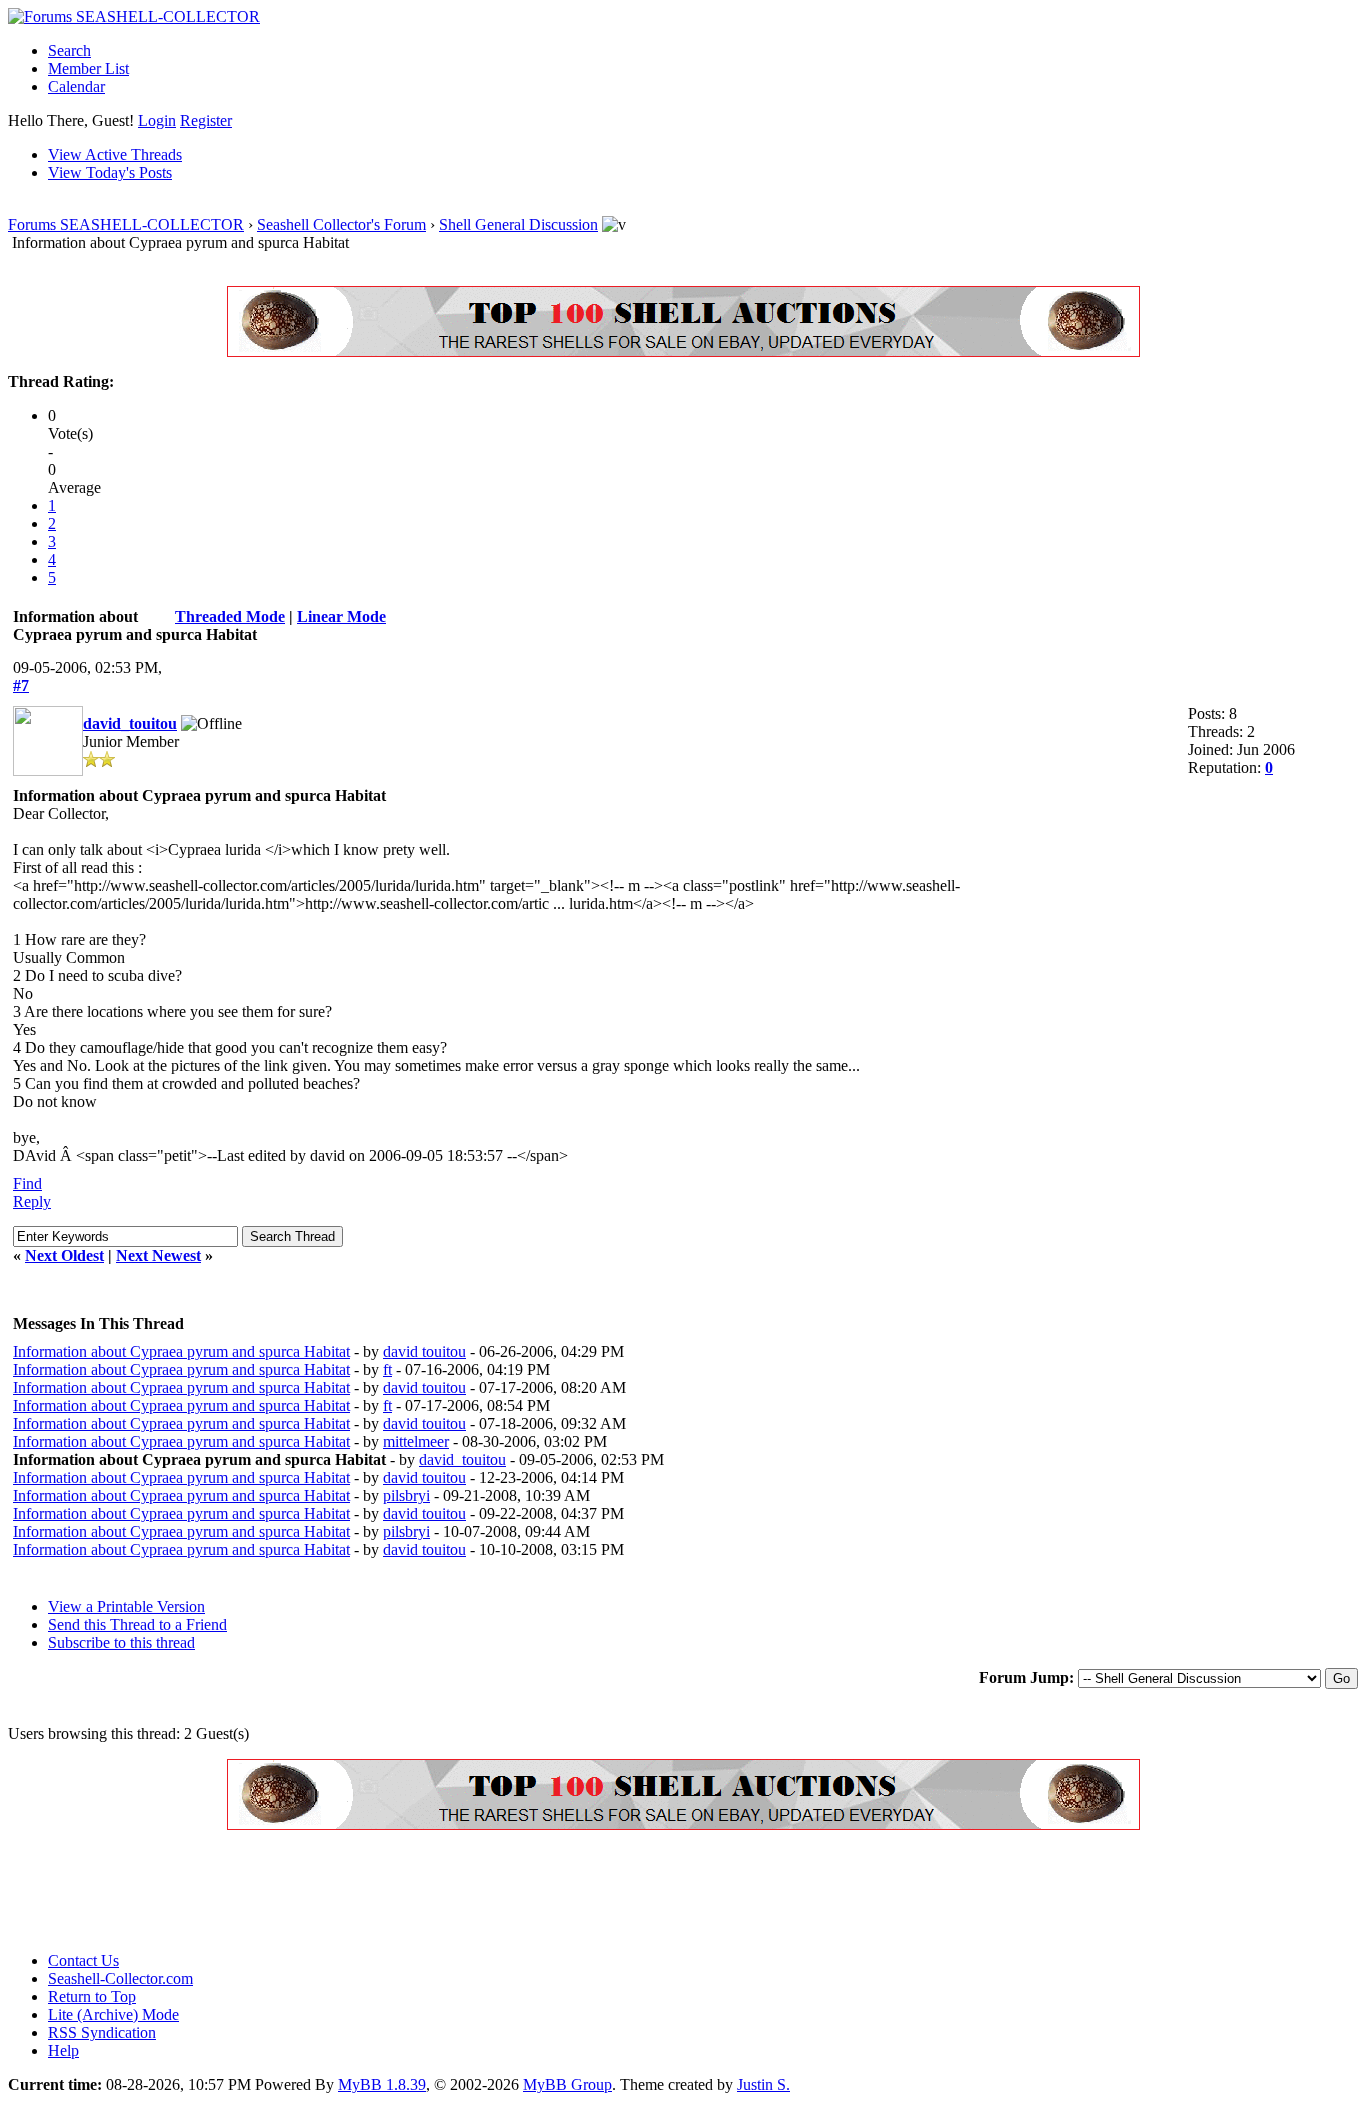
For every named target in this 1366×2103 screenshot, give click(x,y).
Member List (88, 68)
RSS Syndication (102, 2032)
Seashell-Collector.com (120, 1978)
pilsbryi (406, 1495)
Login (157, 120)
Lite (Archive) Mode (113, 2014)
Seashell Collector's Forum (341, 224)
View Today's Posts (110, 172)
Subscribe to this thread (121, 1642)
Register (206, 120)
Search (69, 50)
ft (387, 1369)
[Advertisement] (372, 1891)
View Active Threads (115, 154)
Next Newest (158, 1255)
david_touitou (130, 723)
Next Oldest (64, 1255)
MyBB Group (567, 2084)
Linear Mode (341, 616)
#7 (21, 685)
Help (63, 2050)
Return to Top (92, 1996)
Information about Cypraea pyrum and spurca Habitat (181, 1351)
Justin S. (763, 2084)
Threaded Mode (230, 616)
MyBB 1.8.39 (382, 2084)
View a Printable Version (126, 1606)
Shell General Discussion (518, 224)
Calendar (76, 86)
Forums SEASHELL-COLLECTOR (126, 224)
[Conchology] (683, 351)
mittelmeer (416, 1441)
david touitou (424, 1351)
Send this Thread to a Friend (137, 1624)
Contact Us (83, 1960)
